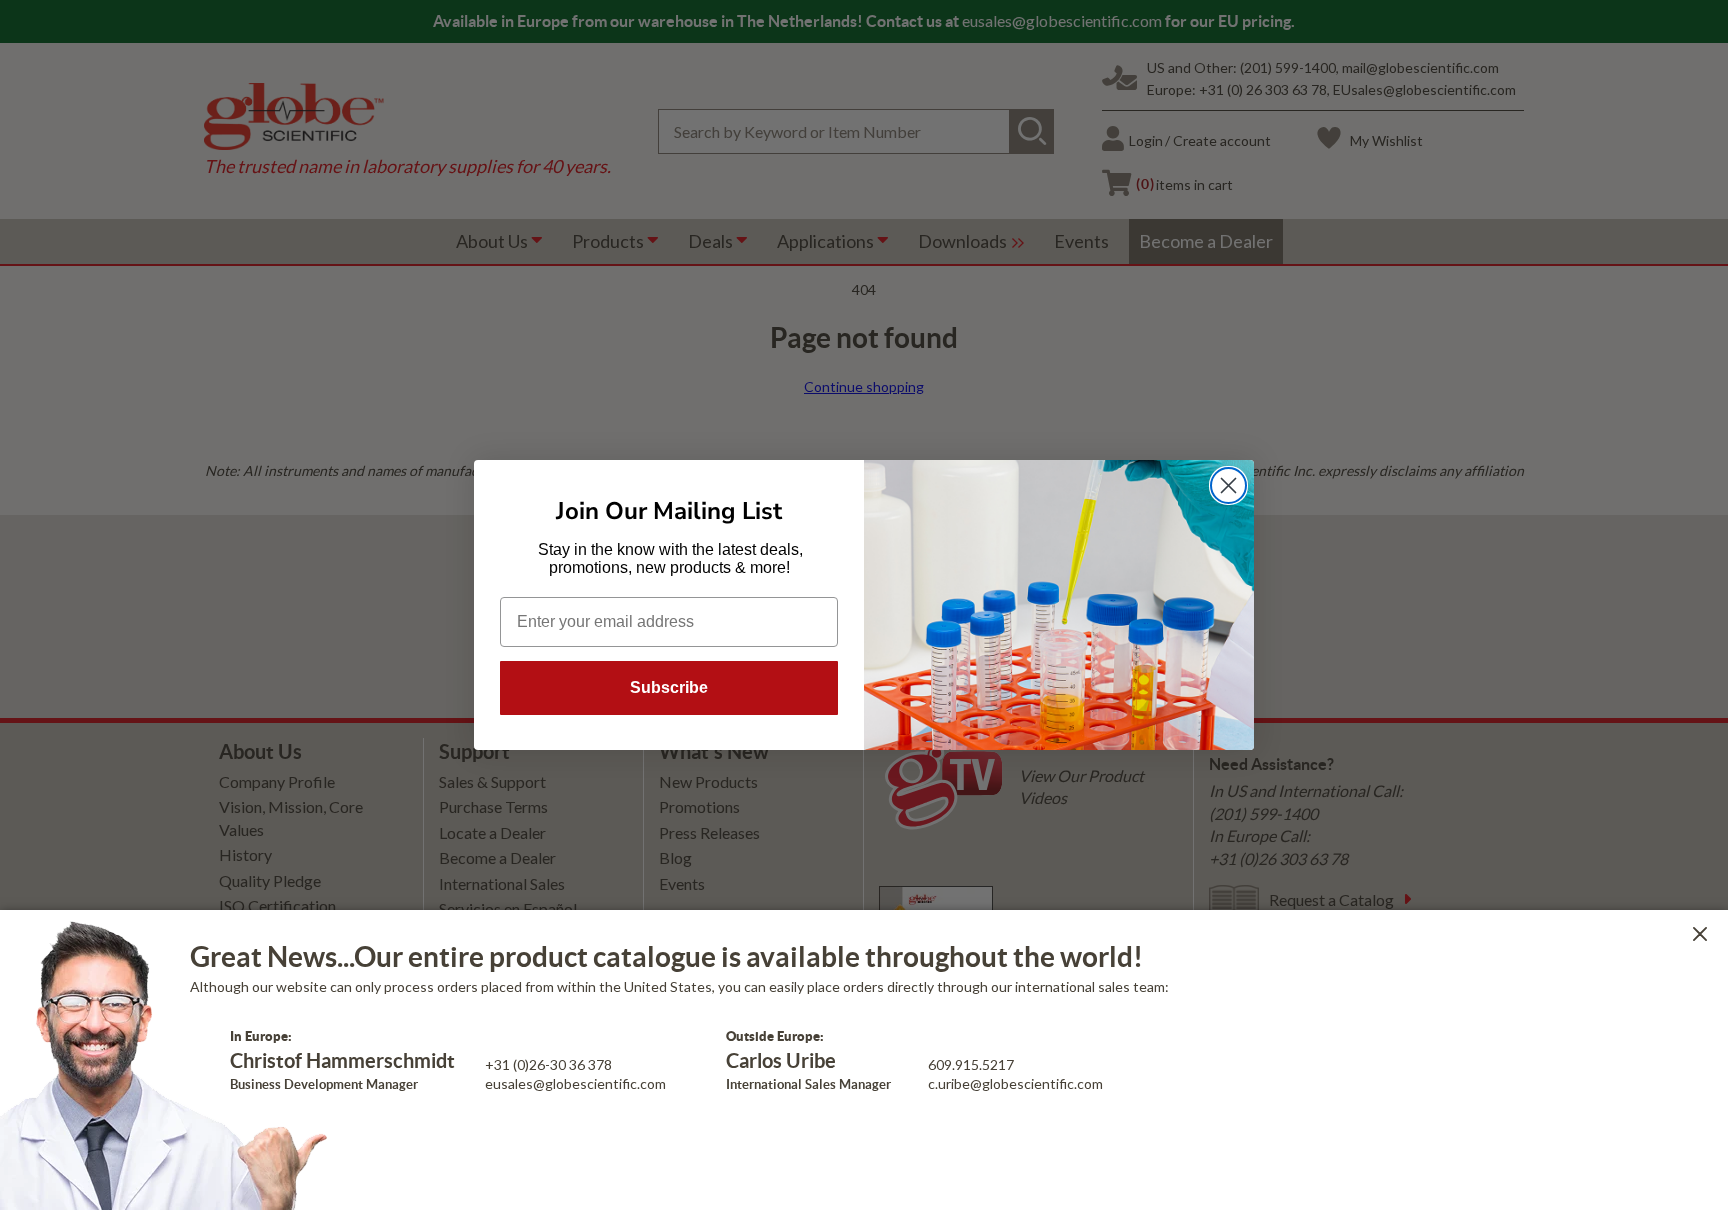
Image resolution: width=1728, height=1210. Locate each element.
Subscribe (669, 687)
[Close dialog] (1228, 485)
